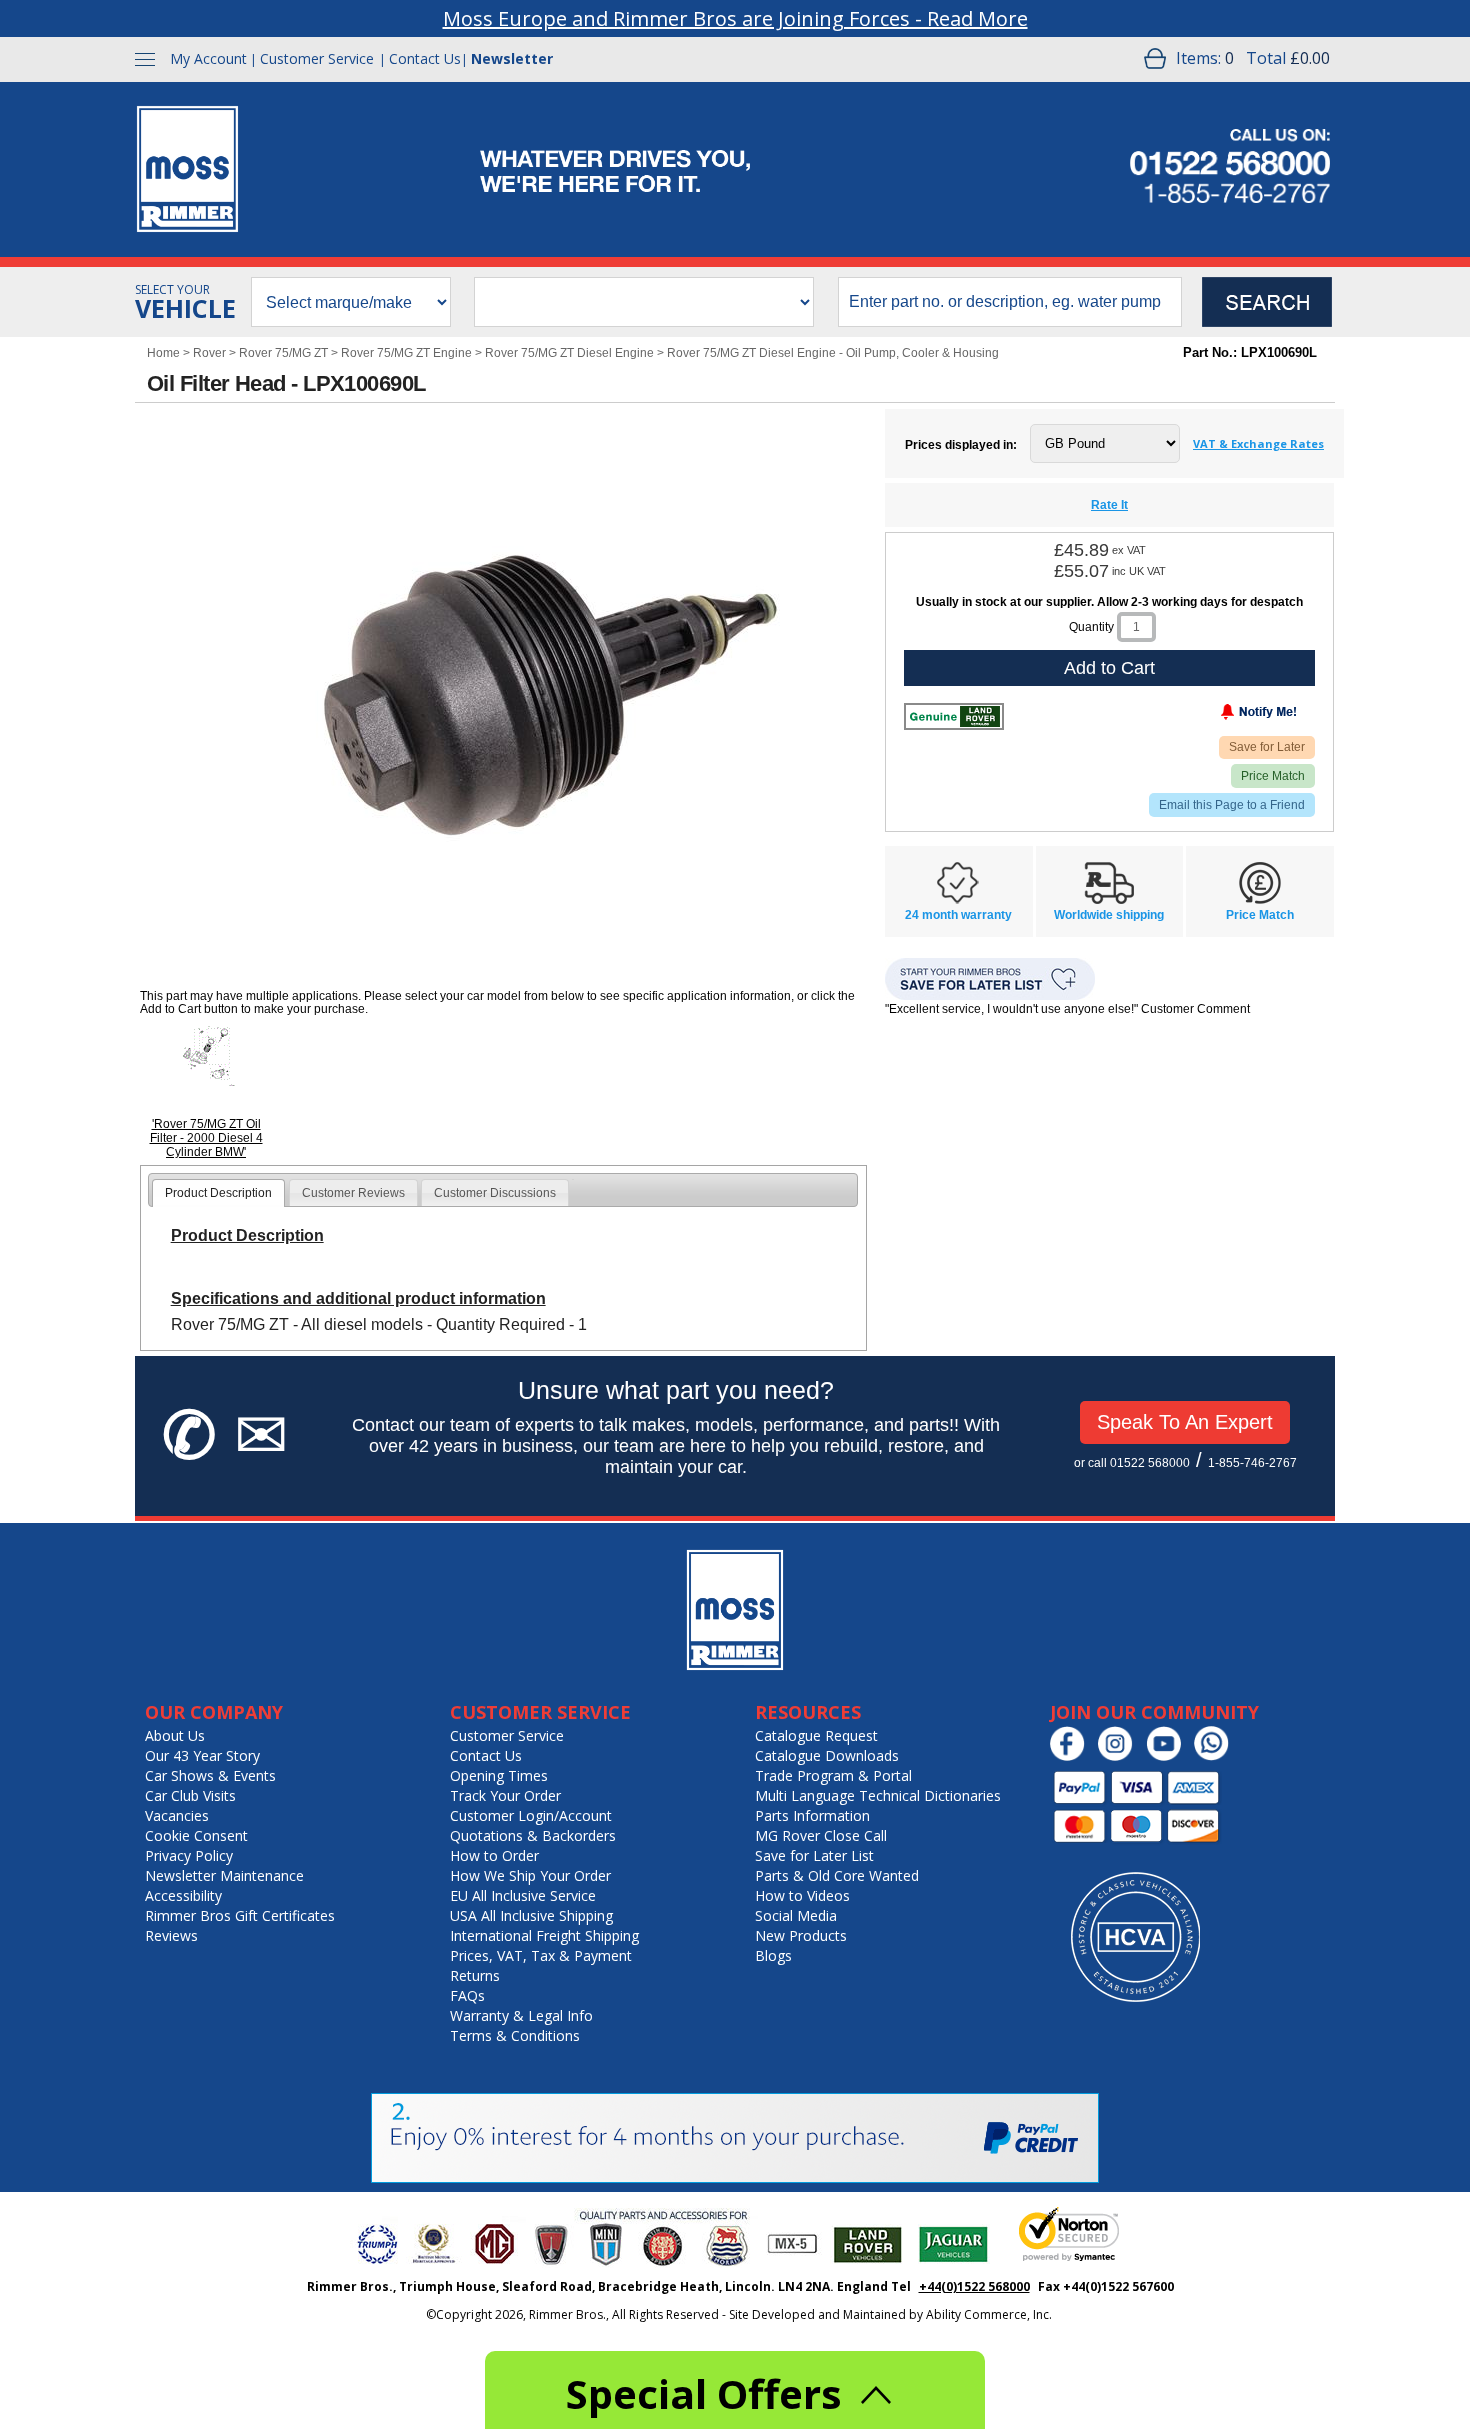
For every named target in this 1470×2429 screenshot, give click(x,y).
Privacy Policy (189, 1855)
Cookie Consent (196, 1835)
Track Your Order (505, 1795)
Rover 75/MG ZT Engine (406, 353)
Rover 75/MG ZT (283, 353)
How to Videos (802, 1895)
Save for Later (1267, 747)
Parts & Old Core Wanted (837, 1875)
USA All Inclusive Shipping (531, 1915)
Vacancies (177, 1815)
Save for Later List (814, 1855)
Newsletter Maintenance (224, 1875)
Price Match (1273, 776)
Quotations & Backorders (533, 1835)
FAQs (467, 1995)
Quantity (1091, 627)
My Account (208, 58)
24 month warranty (958, 915)
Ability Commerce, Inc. (989, 2314)
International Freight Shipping (544, 1935)
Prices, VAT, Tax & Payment (541, 1955)
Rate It (1109, 505)
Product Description (218, 1193)
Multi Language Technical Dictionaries (878, 1795)
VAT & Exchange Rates (1258, 443)
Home (163, 353)
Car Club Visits (190, 1795)
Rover (209, 353)
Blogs (773, 1955)
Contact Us (425, 58)
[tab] (218, 1193)
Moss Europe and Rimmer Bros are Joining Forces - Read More (735, 18)
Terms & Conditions (515, 2035)
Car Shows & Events (210, 1775)
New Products (801, 1935)
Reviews (171, 1935)
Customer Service (317, 58)
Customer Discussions (495, 1193)
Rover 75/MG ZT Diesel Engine (569, 353)
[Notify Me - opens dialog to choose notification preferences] (1217, 716)
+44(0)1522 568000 (974, 2286)
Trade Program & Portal (833, 1775)
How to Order (494, 1855)
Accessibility (183, 1895)
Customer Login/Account (531, 1815)
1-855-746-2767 (1252, 1463)
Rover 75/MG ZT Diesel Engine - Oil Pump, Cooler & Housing (833, 353)
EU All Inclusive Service (523, 1895)
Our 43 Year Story (202, 1755)
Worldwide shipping (1109, 915)
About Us (175, 1735)
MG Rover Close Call (821, 1835)
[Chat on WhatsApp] (1216, 1756)
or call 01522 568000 (1132, 1463)
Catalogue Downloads (827, 1755)
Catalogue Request (816, 1735)
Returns (475, 1975)
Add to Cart (1109, 668)
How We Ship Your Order (530, 1875)
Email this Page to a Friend (1232, 805)
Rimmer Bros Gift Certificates (240, 1915)
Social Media (796, 1915)
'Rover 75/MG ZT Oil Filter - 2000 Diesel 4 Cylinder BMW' (206, 1138)
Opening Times (499, 1775)
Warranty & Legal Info (521, 2015)
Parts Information (812, 1815)
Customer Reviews (353, 1193)
